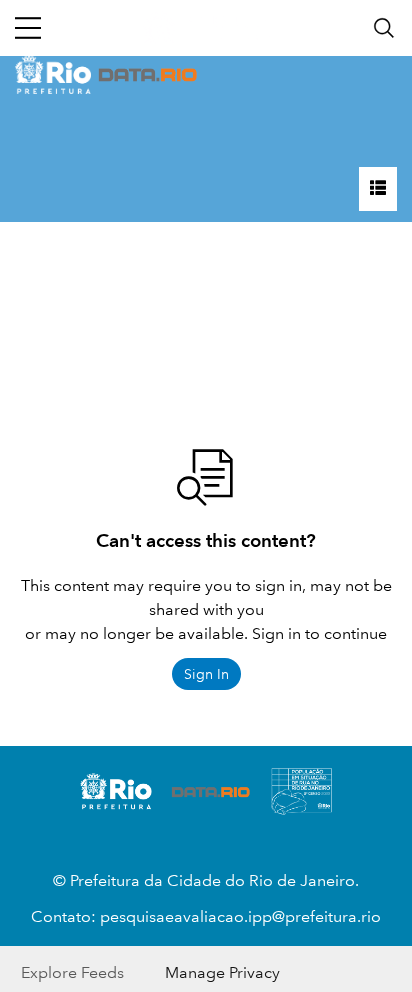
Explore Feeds (72, 972)
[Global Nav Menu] (28, 28)
